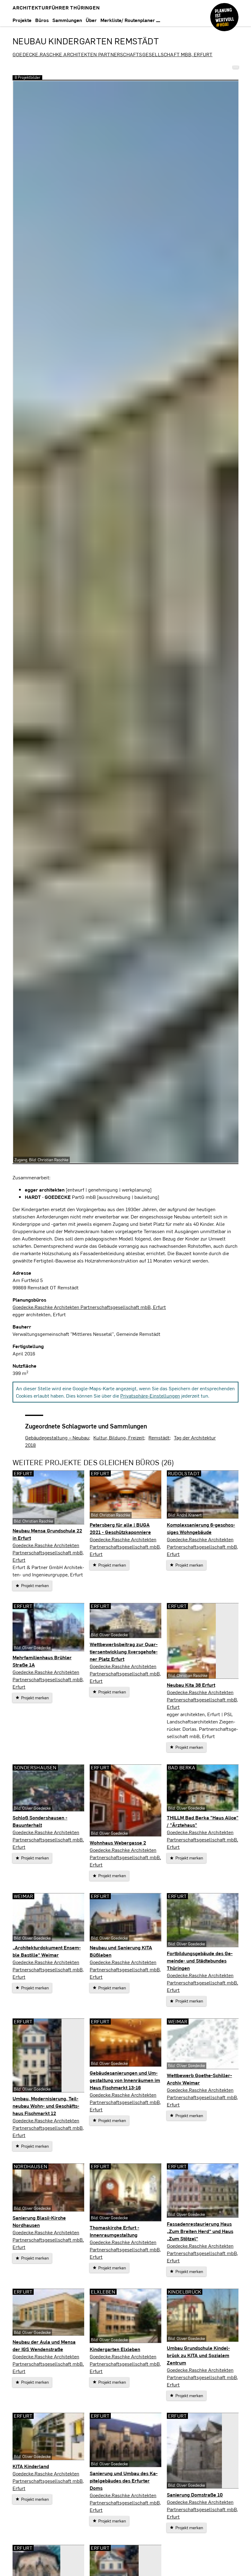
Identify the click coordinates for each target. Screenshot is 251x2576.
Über (91, 20)
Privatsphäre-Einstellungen (150, 1396)
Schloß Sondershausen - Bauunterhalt (40, 1821)
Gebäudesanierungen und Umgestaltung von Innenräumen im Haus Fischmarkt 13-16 (125, 2080)
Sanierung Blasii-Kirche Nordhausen (39, 2221)
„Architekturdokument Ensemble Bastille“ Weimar (47, 1951)
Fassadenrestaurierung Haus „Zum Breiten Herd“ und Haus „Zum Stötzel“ (200, 2231)
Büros (42, 20)
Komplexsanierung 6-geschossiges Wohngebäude (201, 1528)
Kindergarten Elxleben (115, 2349)
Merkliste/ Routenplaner (128, 20)
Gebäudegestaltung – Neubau (57, 1437)
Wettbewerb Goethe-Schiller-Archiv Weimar (199, 2079)
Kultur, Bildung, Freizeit (119, 1437)
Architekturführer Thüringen (56, 7)
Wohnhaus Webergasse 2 (118, 1843)
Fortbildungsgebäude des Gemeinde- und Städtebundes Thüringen (200, 1961)
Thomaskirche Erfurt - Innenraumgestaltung (114, 2231)
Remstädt (159, 1437)
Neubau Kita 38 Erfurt (191, 1685)
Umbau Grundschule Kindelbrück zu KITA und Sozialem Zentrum (198, 2355)
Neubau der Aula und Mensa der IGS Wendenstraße (44, 2345)
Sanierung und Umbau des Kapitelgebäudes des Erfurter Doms (124, 2480)
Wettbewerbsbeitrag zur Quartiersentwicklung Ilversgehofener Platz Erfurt (124, 1651)
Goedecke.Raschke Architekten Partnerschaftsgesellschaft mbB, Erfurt (112, 54)
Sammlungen (67, 20)
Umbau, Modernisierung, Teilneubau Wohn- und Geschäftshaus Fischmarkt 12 (46, 2106)
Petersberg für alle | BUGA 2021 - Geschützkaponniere (120, 1528)
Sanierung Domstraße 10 (195, 2495)
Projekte (22, 20)
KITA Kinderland (31, 2466)
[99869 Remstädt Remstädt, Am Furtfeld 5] (236, 67)
